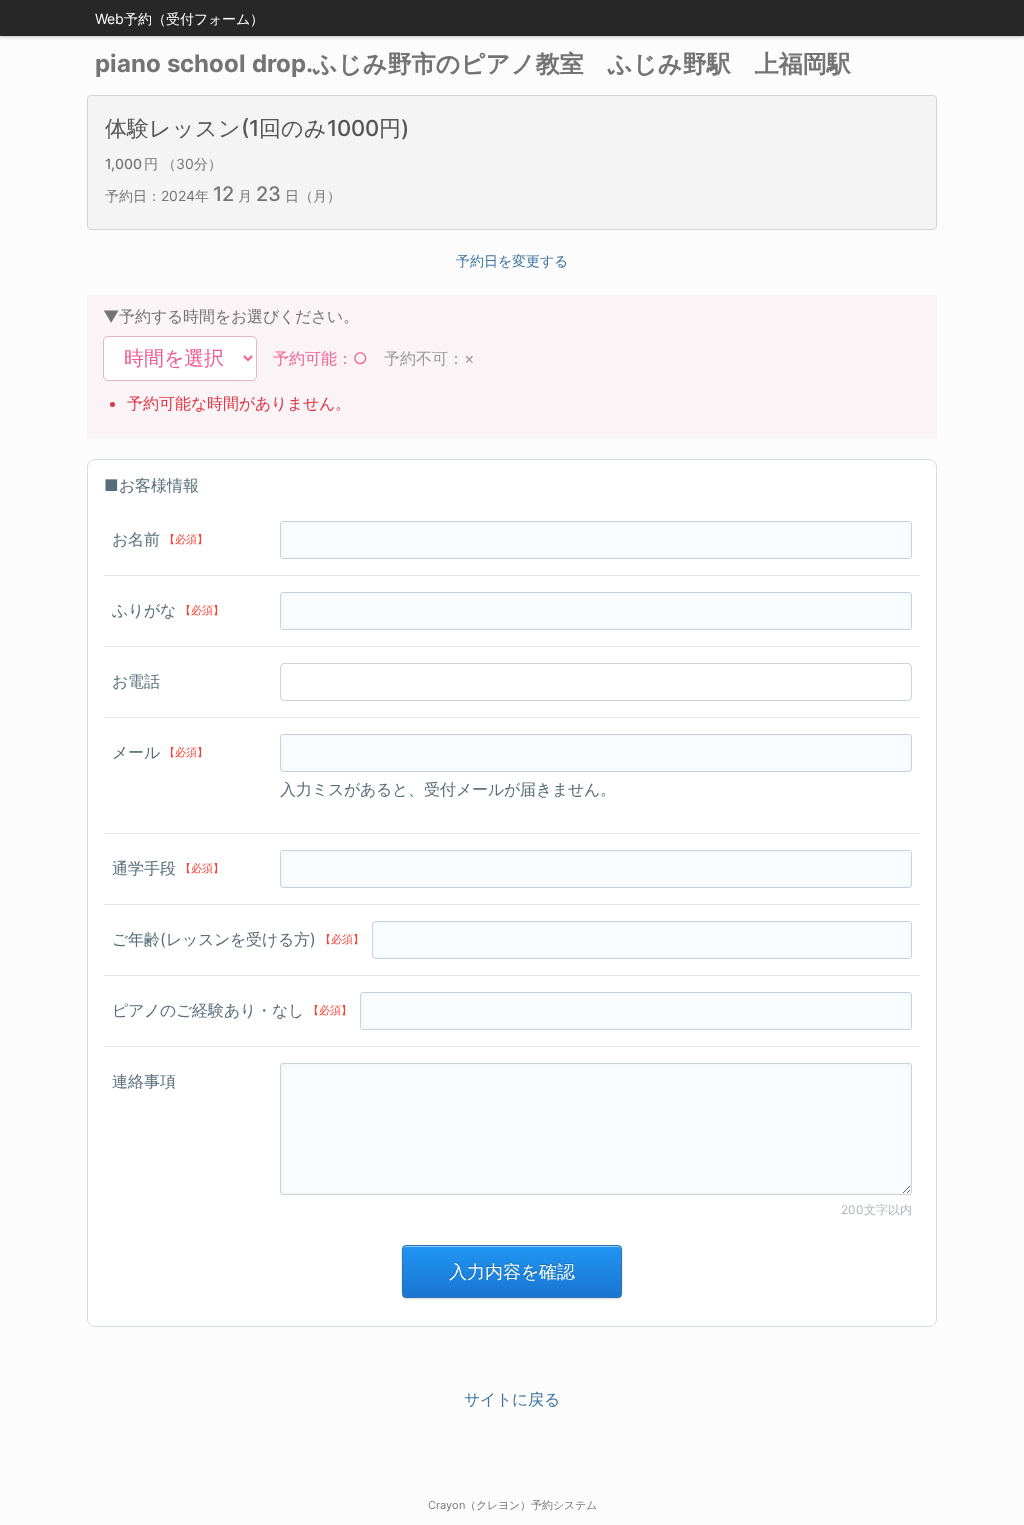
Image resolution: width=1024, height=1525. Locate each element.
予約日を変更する (512, 260)
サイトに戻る (512, 1399)
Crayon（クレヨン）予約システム (512, 1505)
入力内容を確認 (512, 1271)
